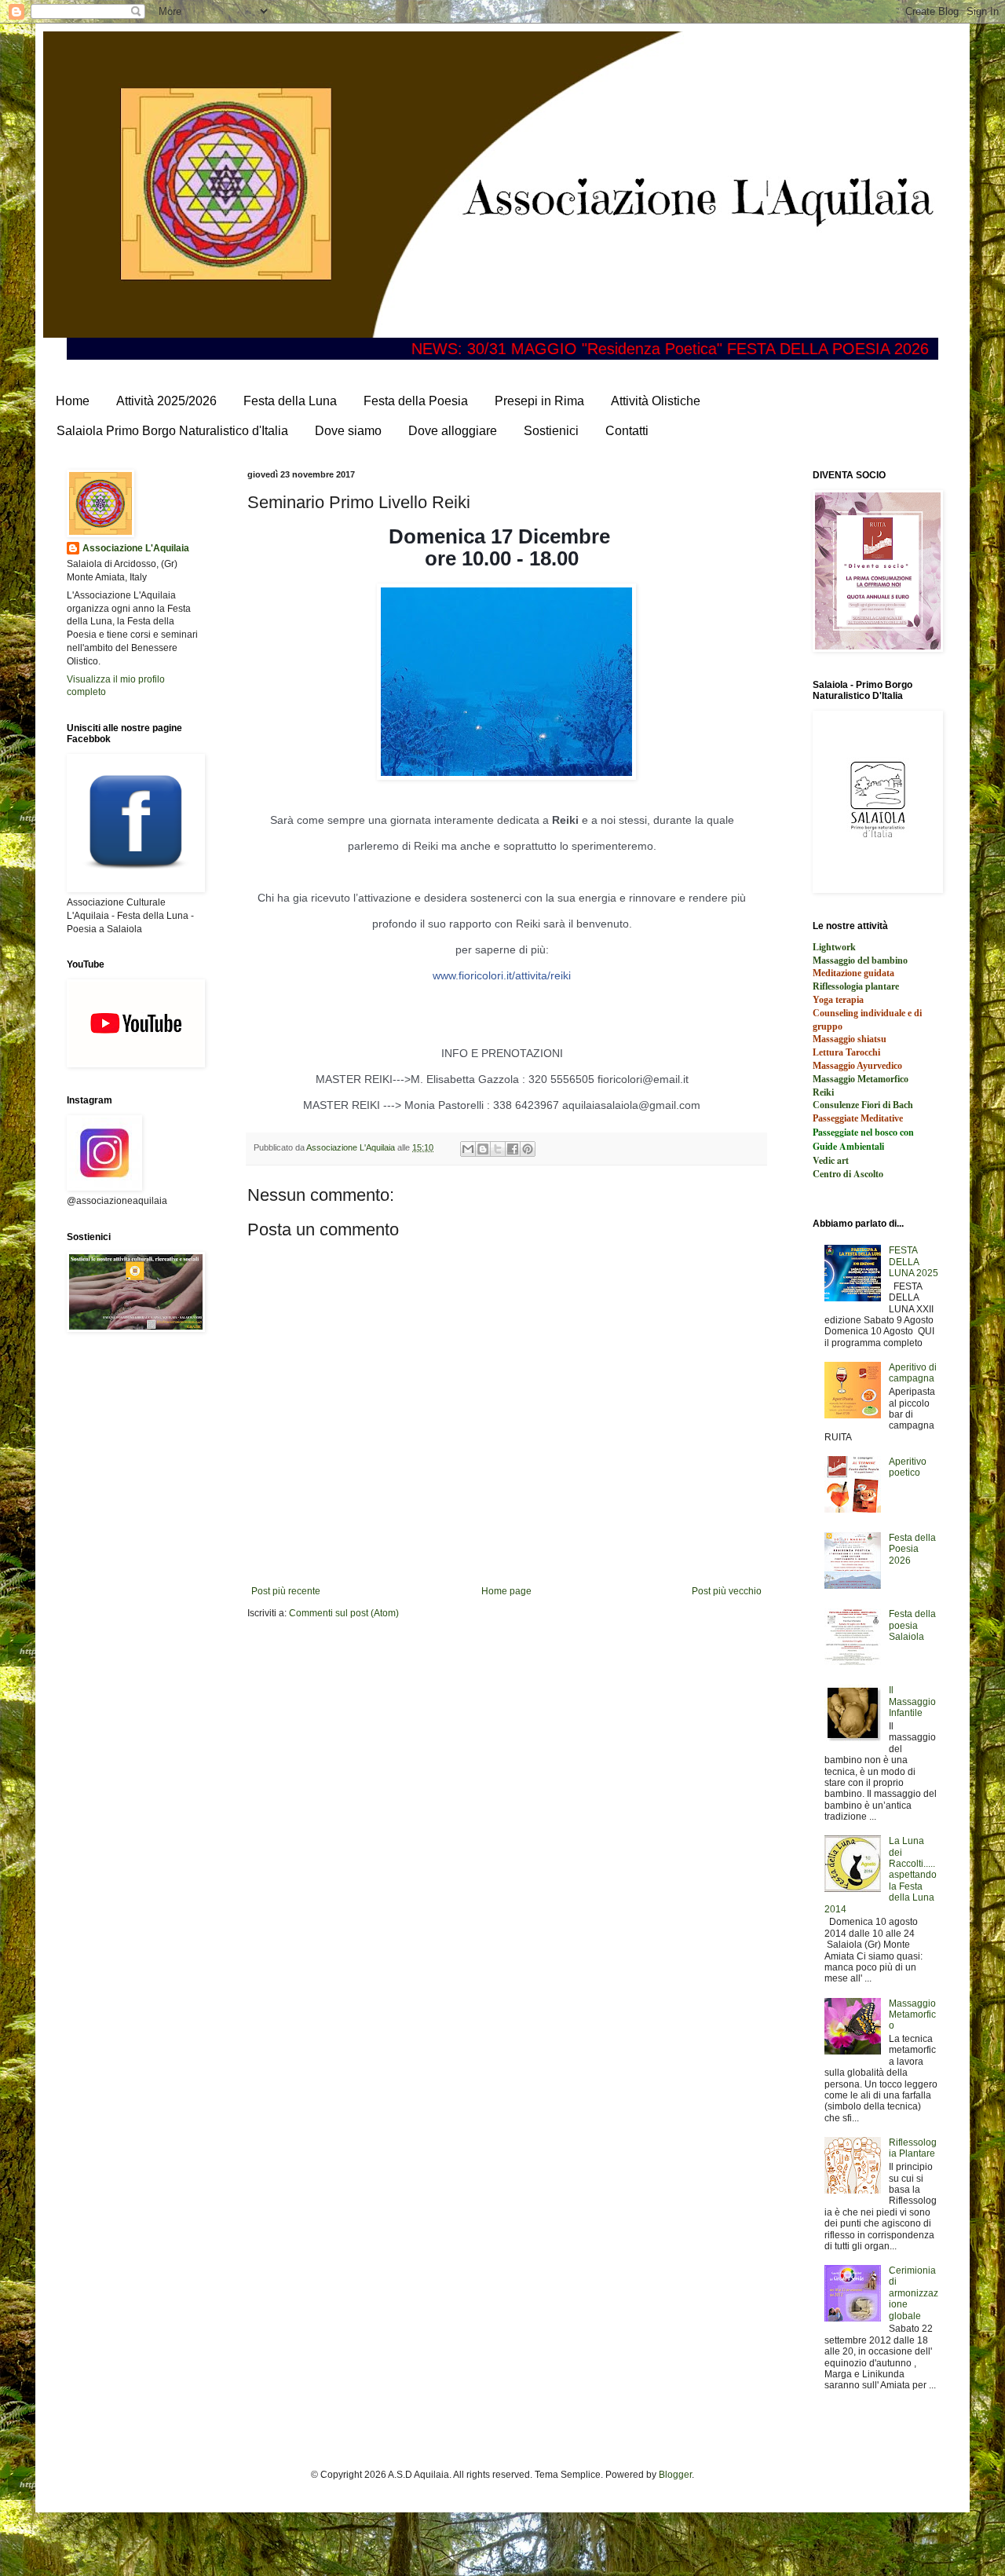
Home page (506, 1591)
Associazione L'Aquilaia (136, 548)
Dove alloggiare (453, 431)
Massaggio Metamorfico (912, 2015)
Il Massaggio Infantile (912, 1701)
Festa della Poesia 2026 (912, 1549)
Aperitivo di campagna (913, 1373)
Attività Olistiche (656, 401)
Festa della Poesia (416, 401)
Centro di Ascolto (848, 1174)
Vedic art (831, 1160)
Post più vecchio (727, 1591)
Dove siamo (348, 431)
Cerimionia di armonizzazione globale (914, 2293)
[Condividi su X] (498, 1149)
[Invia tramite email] (468, 1149)
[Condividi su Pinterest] (528, 1149)
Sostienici (551, 431)
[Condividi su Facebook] (513, 1149)
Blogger (675, 2475)
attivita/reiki (502, 975)
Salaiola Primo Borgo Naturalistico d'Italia (172, 431)
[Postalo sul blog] (483, 1149)
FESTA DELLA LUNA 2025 (914, 1262)
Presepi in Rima (539, 401)
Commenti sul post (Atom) (344, 1613)
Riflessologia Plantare (913, 2148)
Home (73, 401)
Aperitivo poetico (908, 1467)
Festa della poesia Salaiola (912, 1625)
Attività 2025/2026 (166, 401)
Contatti (627, 431)
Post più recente (286, 1591)
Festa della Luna (290, 401)
